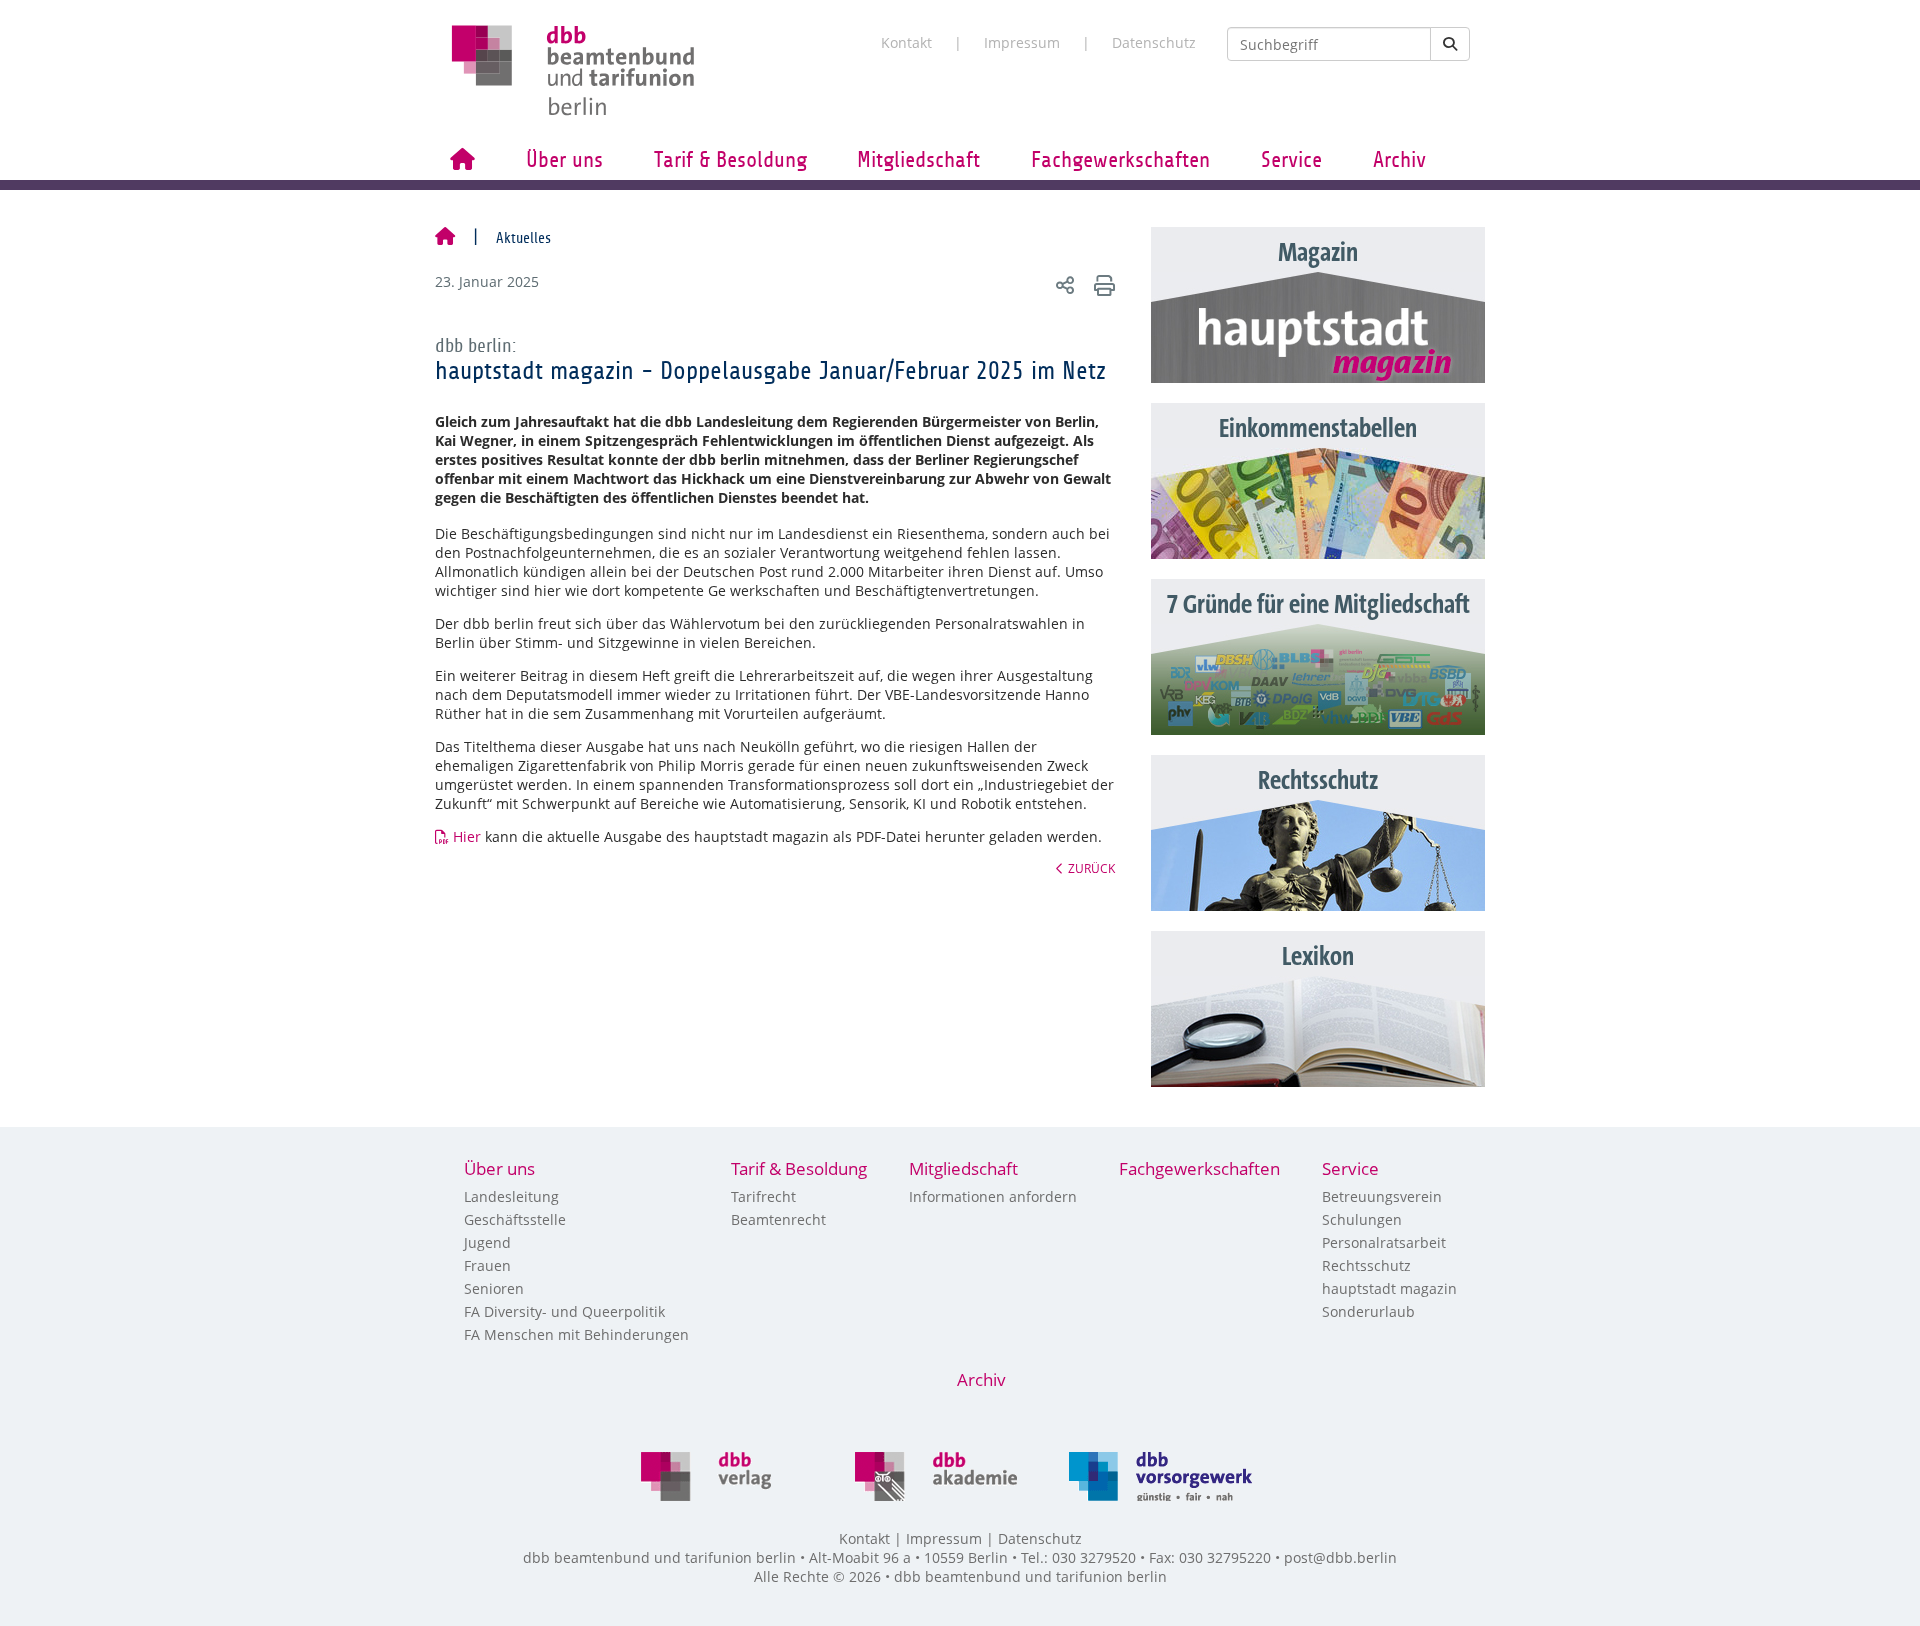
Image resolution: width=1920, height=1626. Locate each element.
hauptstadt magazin (1389, 1288)
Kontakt (906, 42)
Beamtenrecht (778, 1219)
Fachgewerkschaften (1120, 160)
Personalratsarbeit (1384, 1242)
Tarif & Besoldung (730, 160)
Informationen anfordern (993, 1196)
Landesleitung (511, 1196)
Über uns (564, 160)
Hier (467, 836)
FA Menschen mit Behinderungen (576, 1334)
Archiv (1399, 160)
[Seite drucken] (1101, 284)
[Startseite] (445, 238)
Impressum (1022, 42)
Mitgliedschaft (918, 160)
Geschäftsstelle (515, 1219)
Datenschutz (1154, 42)
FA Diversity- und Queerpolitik (564, 1311)
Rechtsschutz (1366, 1265)
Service (1291, 160)
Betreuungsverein (1382, 1196)
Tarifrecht (763, 1196)
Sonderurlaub (1368, 1311)
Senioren (494, 1288)
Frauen (487, 1265)
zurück (1091, 868)
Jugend (487, 1242)
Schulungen (1362, 1219)
